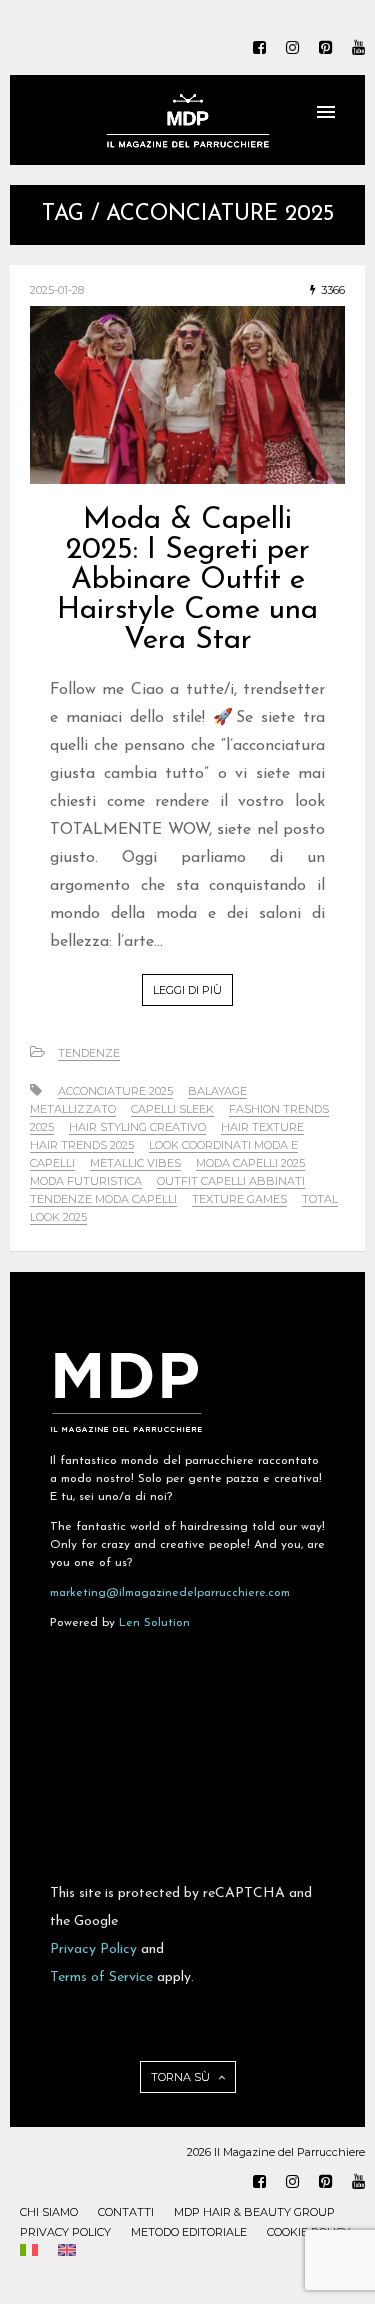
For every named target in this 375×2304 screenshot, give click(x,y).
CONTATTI (126, 2212)
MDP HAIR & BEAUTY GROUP (254, 2212)
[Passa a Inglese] (67, 2252)
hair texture (262, 1127)
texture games (239, 1199)
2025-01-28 (57, 290)
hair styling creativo (137, 1127)
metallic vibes (135, 1163)
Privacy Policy (93, 1949)
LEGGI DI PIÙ (187, 990)
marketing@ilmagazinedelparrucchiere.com (170, 1593)
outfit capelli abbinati (231, 1181)
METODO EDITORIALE (189, 2232)
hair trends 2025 (82, 1145)
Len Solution (154, 1623)
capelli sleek (172, 1109)
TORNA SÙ (182, 2077)
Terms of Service (101, 1977)
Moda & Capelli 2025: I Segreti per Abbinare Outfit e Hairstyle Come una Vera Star (187, 580)
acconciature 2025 (115, 1091)
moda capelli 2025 (250, 1163)
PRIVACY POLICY (65, 2232)
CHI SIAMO (49, 2212)
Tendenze (89, 1053)
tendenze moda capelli (103, 1199)
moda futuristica (86, 1181)
